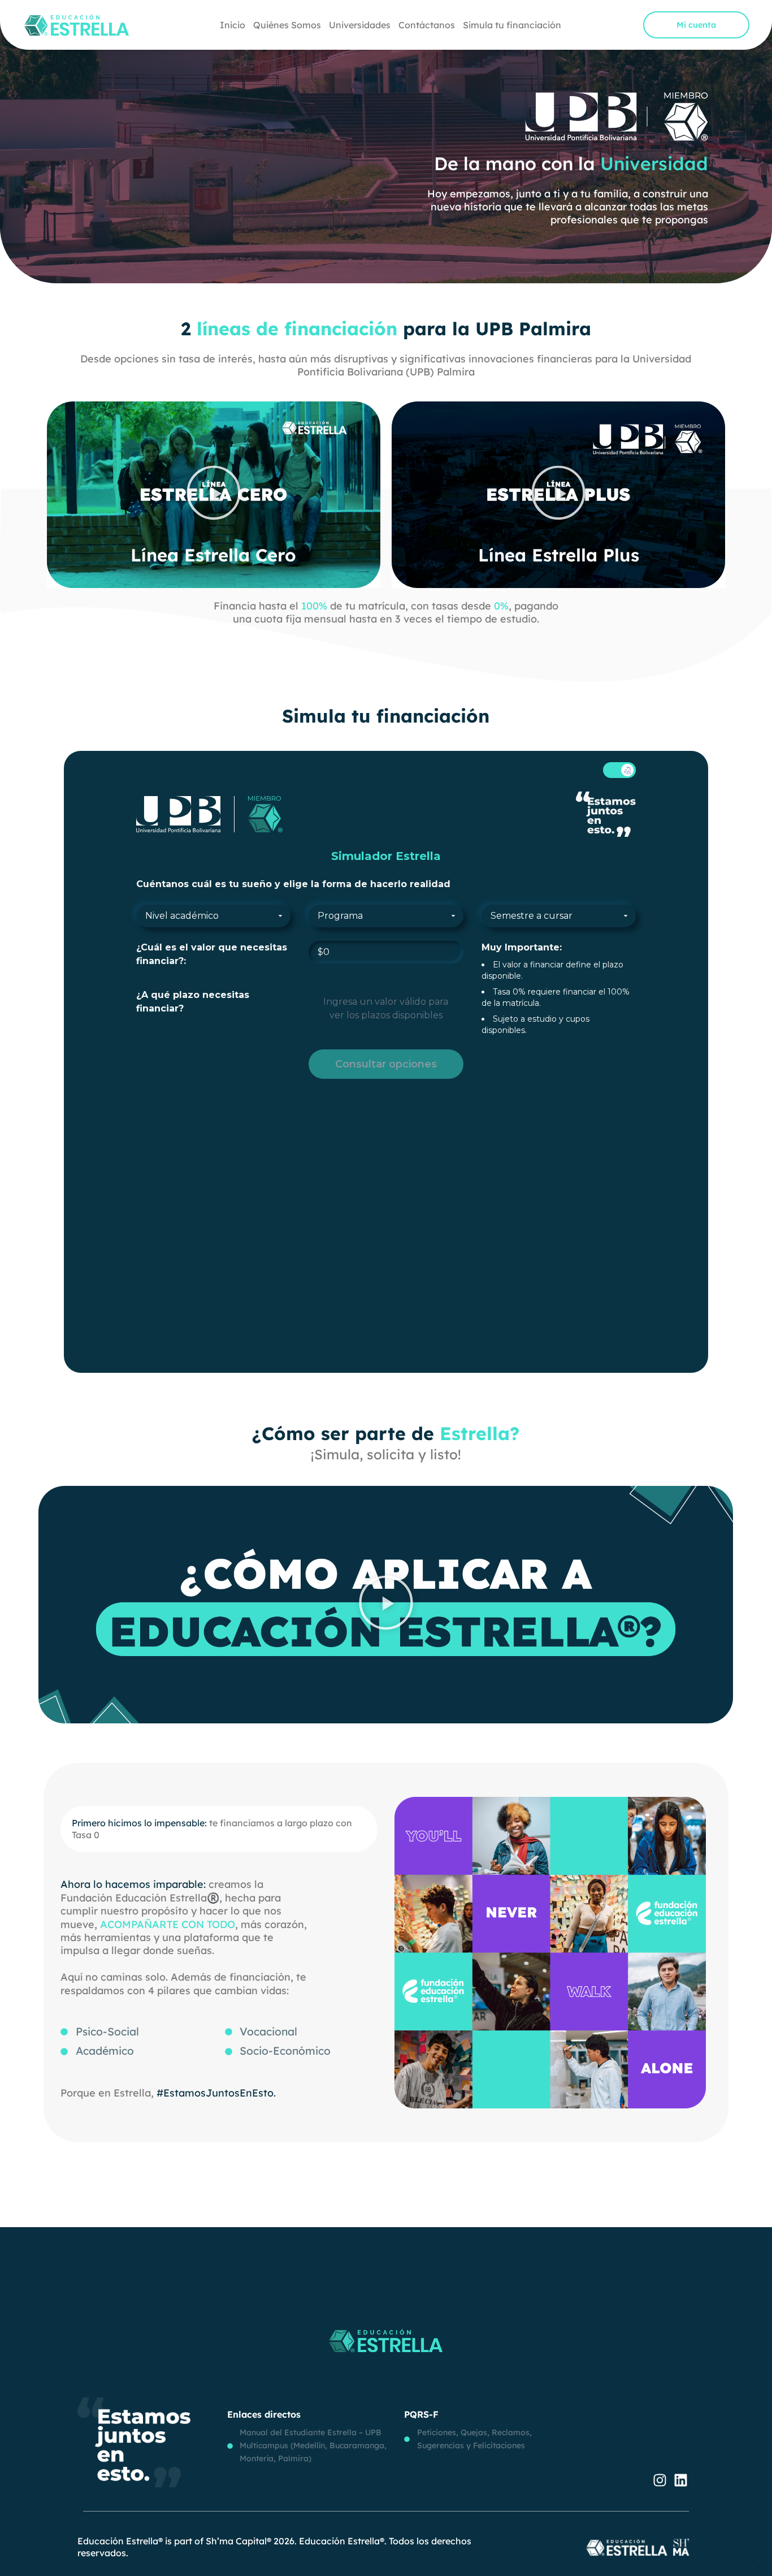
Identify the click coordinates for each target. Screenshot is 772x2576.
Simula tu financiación (512, 25)
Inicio (233, 25)
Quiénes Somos (287, 25)
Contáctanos (427, 25)
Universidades (360, 25)
